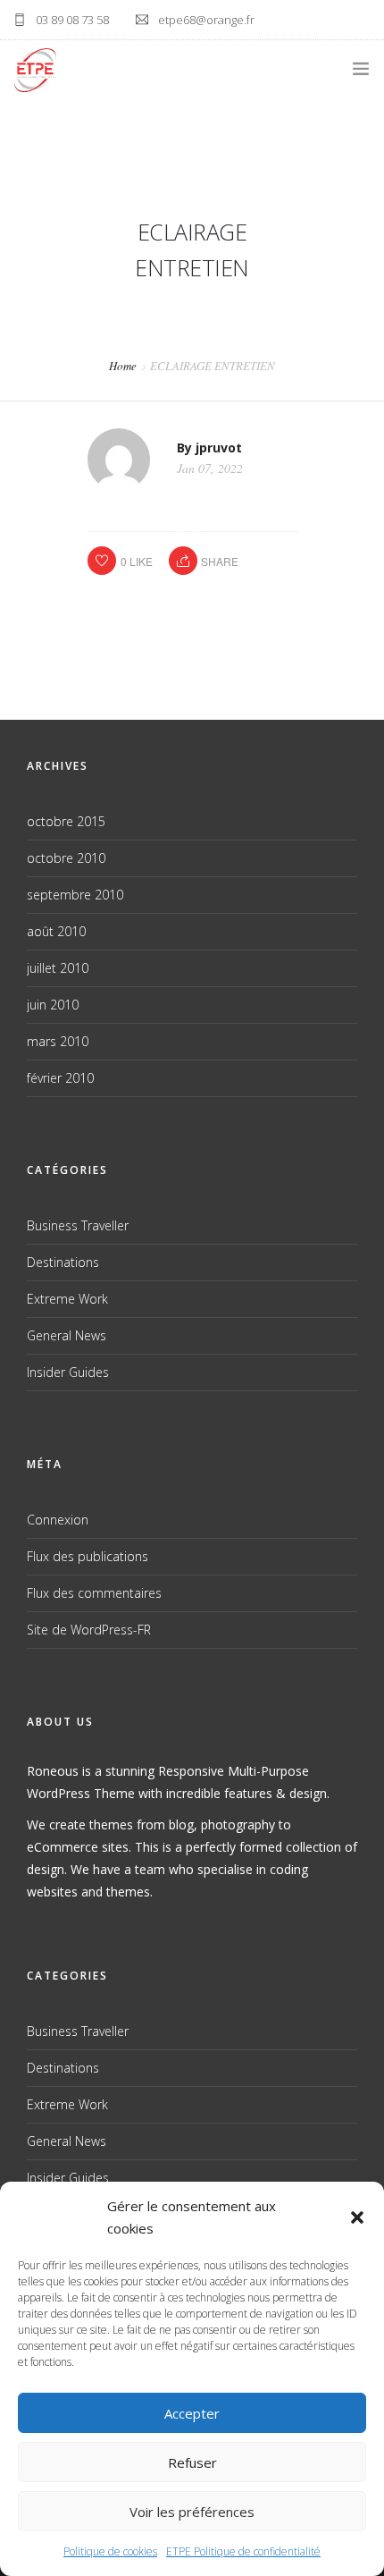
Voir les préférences (192, 2512)
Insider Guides (68, 1372)
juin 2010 (53, 1005)
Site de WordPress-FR (89, 1630)
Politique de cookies (110, 2551)
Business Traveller (78, 1225)
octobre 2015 (66, 821)
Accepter (192, 2413)
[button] (357, 2217)
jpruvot (219, 448)
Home (123, 366)
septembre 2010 (75, 895)
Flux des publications (88, 1556)
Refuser (192, 2462)
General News (67, 1335)
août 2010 (56, 931)
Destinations (63, 1262)
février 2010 (60, 1078)
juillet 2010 (58, 968)
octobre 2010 (66, 858)
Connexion (58, 1520)
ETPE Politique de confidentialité (243, 2551)
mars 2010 (58, 1041)
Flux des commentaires (94, 1593)
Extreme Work (67, 1299)
